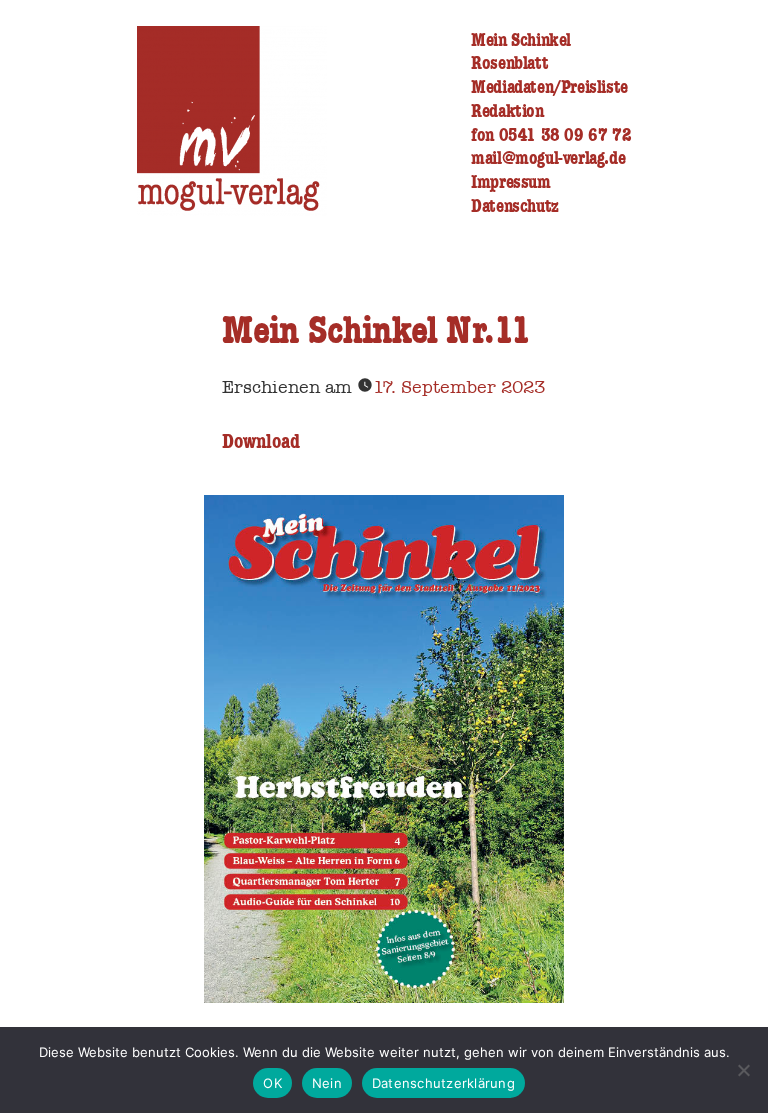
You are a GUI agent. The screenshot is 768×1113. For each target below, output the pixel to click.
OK (272, 1083)
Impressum (510, 181)
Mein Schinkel (521, 39)
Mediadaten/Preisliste (549, 86)
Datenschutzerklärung (443, 1083)
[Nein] (743, 1070)
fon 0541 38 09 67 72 (551, 134)
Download (261, 441)
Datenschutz (515, 205)
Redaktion (507, 110)
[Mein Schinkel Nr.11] (384, 998)
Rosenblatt (509, 62)
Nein (327, 1083)
